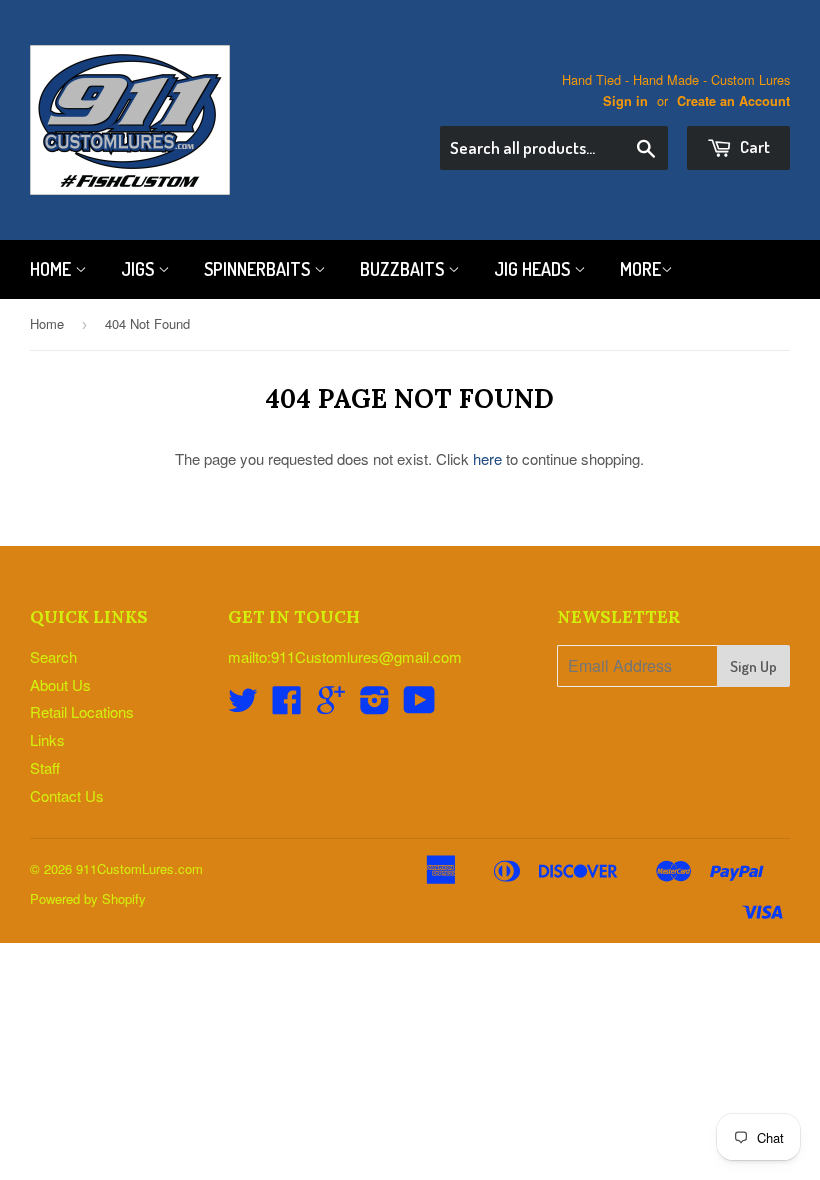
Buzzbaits (404, 269)
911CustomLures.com (139, 868)
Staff (45, 767)
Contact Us (67, 795)
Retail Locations (82, 711)
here (487, 458)
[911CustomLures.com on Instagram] (375, 705)
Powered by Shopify (88, 898)
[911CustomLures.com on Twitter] (243, 705)
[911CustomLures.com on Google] (331, 705)
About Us (60, 684)
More (640, 269)
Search (53, 656)
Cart (753, 146)
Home (52, 269)
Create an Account (733, 101)
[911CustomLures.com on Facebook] (287, 705)
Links (47, 739)
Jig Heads (534, 269)
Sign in (625, 101)
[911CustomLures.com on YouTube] (419, 705)
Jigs (139, 269)
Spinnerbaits (259, 269)
